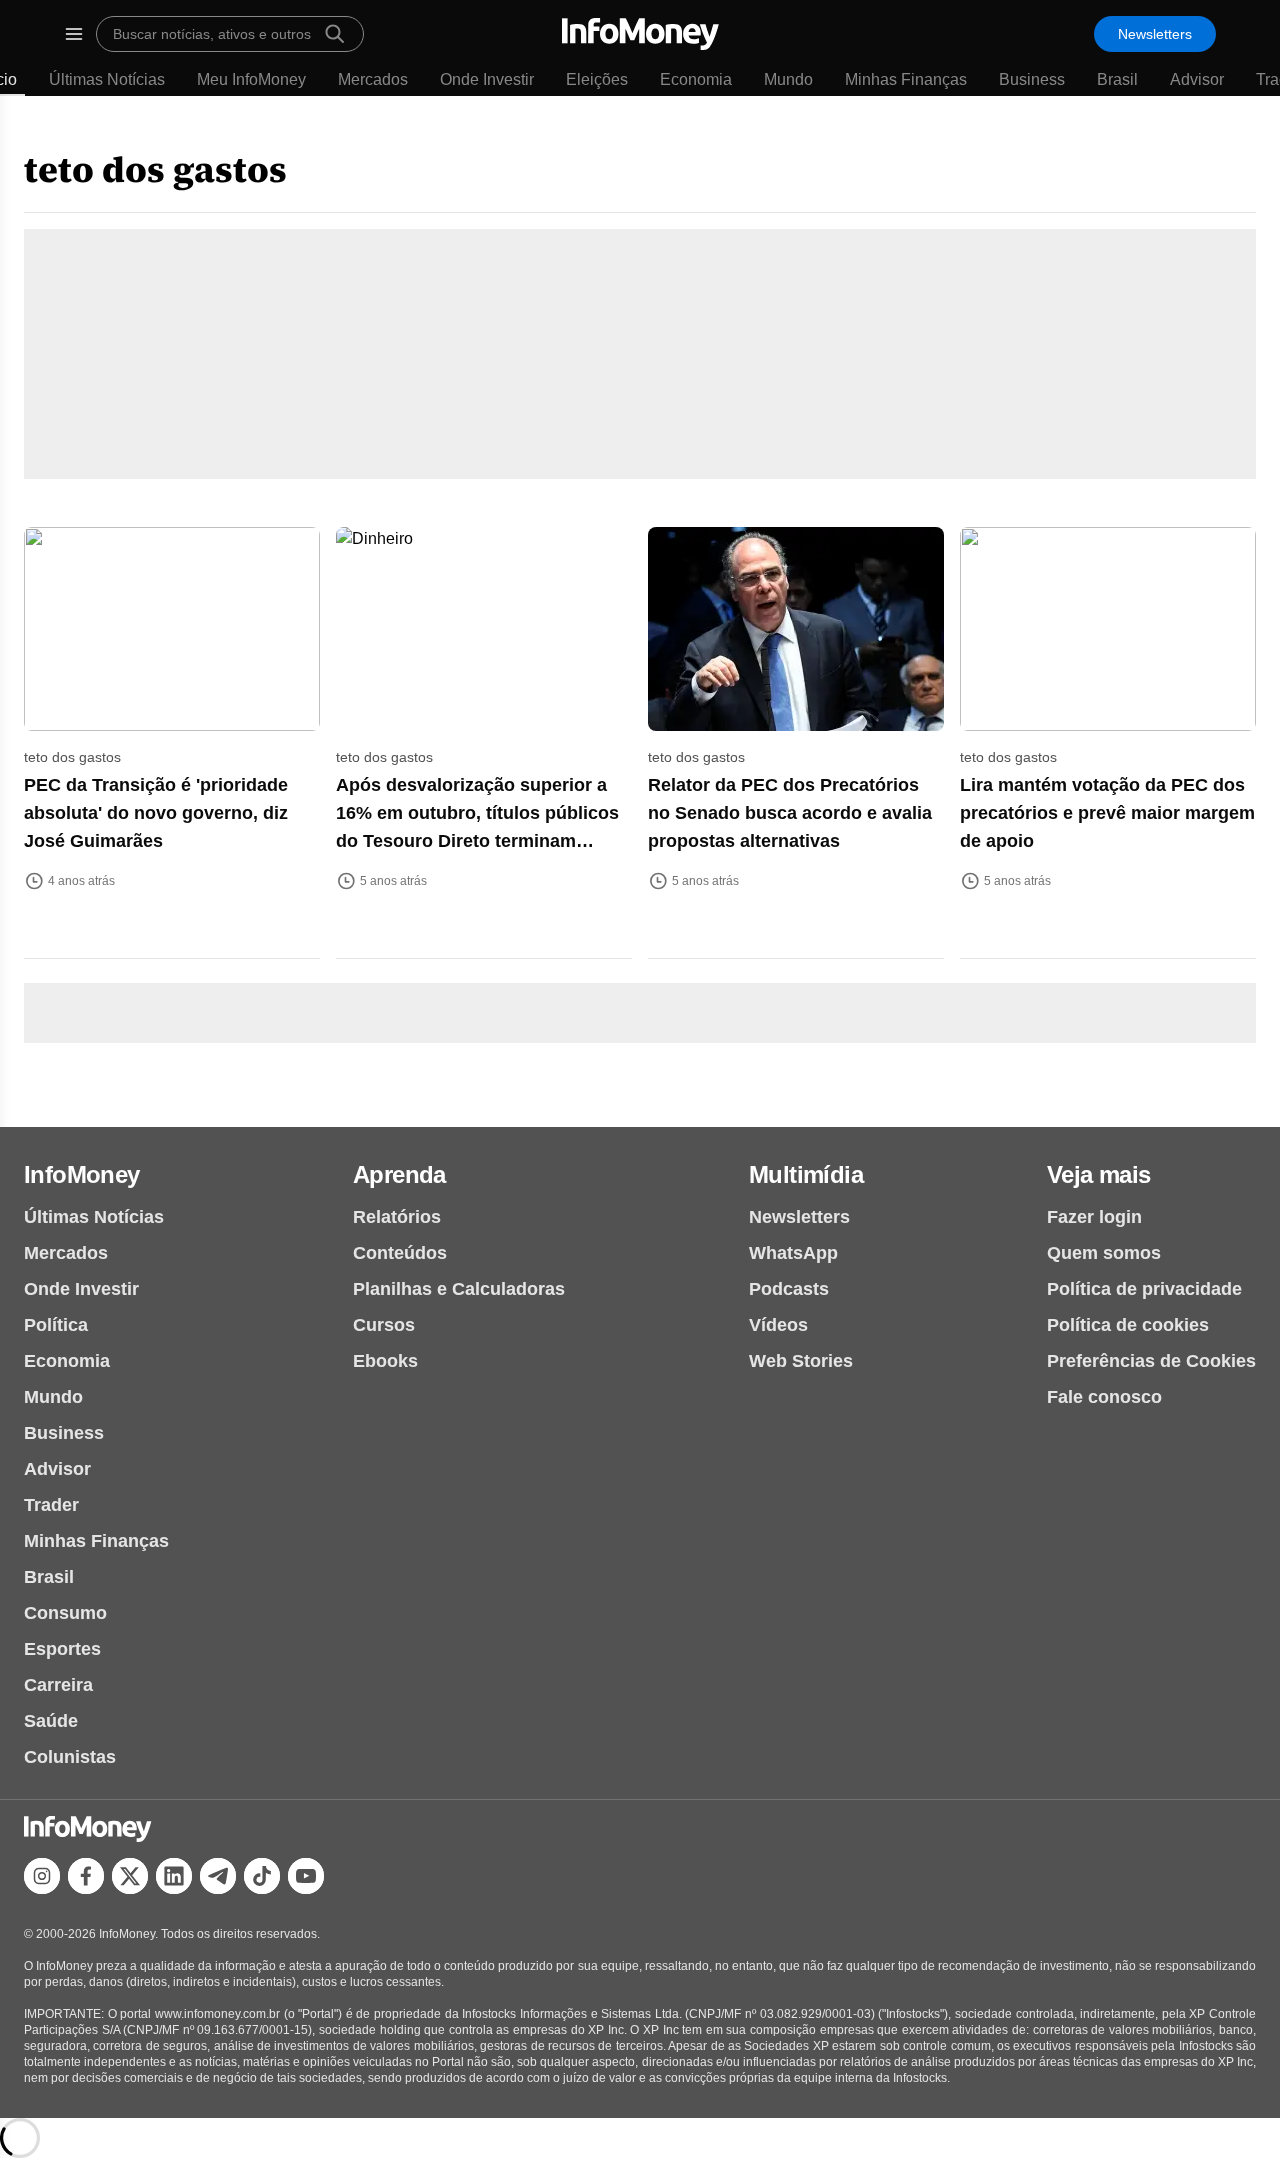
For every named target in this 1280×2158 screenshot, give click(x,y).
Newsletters (1155, 34)
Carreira (58, 1685)
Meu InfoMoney (251, 79)
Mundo (788, 79)
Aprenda (399, 1174)
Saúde (51, 1721)
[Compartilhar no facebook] (86, 1876)
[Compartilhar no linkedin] (174, 1876)
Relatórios (397, 1217)
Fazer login (1094, 1217)
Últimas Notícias (107, 79)
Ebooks (385, 1361)
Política (56, 1325)
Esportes (62, 1649)
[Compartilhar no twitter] (130, 1876)
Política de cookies (1128, 1325)
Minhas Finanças (906, 79)
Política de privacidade (1144, 1289)
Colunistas (70, 1757)
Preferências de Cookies (1151, 1361)
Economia (696, 79)
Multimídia (806, 1174)
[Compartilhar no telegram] (218, 1876)
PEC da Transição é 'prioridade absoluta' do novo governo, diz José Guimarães (156, 813)
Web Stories (801, 1361)
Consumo (65, 1613)
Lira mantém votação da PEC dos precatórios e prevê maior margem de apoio (1107, 813)
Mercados (373, 79)
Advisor (1197, 79)
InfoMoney (82, 1174)
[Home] (640, 34)
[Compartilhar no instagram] (42, 1876)
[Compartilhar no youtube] (306, 1876)
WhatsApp (793, 1253)
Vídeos (778, 1325)
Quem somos (1104, 1253)
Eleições (597, 79)
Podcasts (789, 1289)
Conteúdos (400, 1253)
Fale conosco (1104, 1397)
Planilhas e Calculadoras (459, 1289)
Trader (51, 1505)
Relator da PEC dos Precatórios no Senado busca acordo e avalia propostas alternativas (790, 813)
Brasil (1117, 79)
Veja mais (1099, 1174)
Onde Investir (487, 79)
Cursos (384, 1325)
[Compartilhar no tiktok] (262, 1876)
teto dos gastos (155, 169)
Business (1032, 79)
